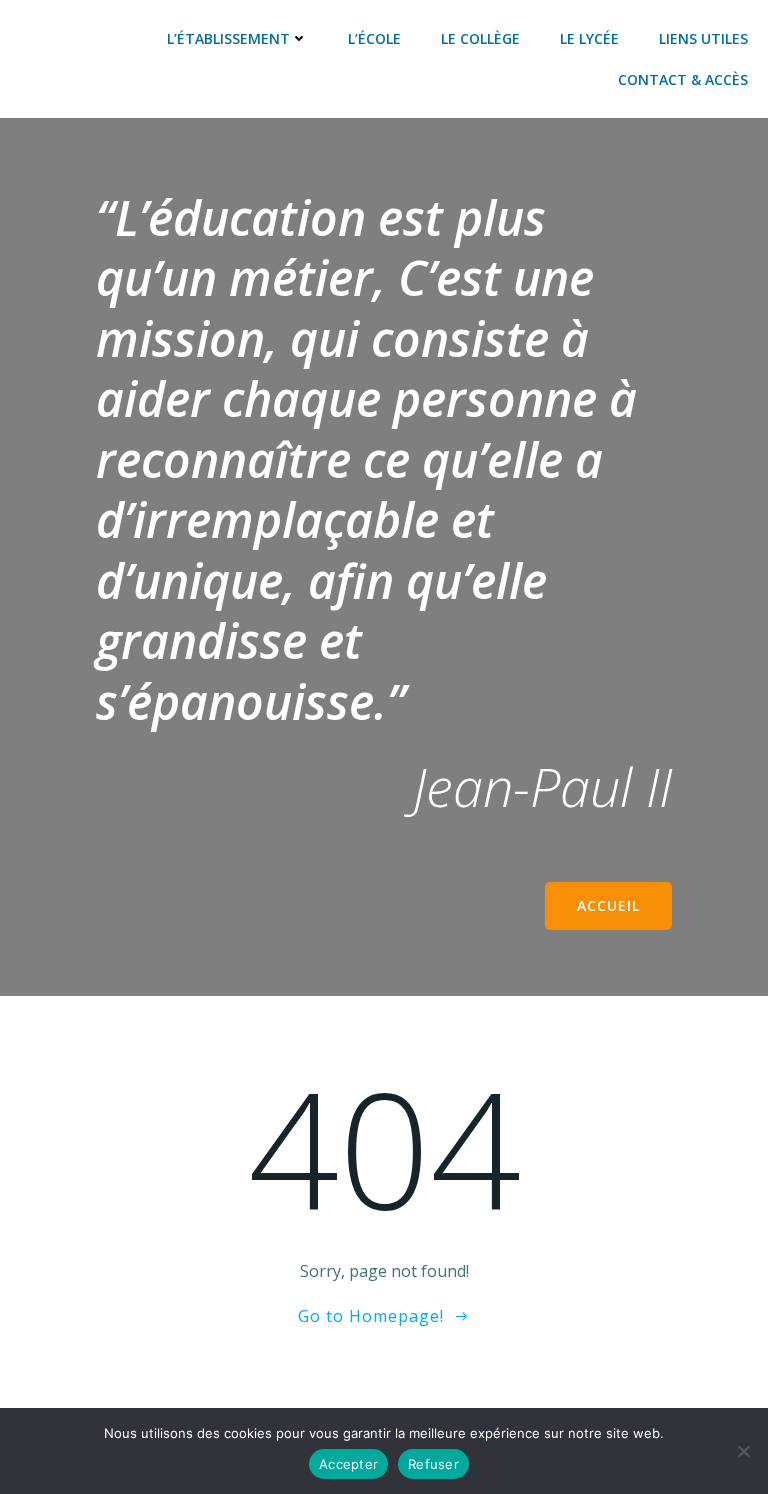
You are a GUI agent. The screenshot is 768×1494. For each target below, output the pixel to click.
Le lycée (589, 38)
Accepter (348, 1464)
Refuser (433, 1464)
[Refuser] (743, 1451)
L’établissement (228, 38)
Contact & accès (683, 79)
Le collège (480, 38)
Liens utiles (703, 38)
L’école (374, 38)
